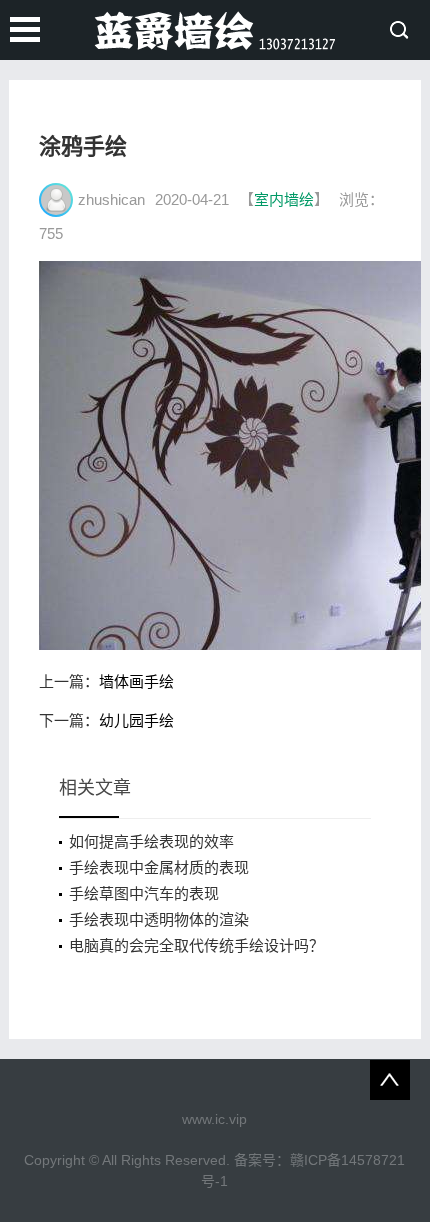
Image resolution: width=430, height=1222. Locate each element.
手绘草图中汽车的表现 (144, 893)
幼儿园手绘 (136, 720)
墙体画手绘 (136, 681)
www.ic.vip (214, 1119)
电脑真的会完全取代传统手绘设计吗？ (196, 945)
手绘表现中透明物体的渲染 (159, 919)
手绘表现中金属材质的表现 (159, 867)
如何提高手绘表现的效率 (151, 841)
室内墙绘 (284, 199)
